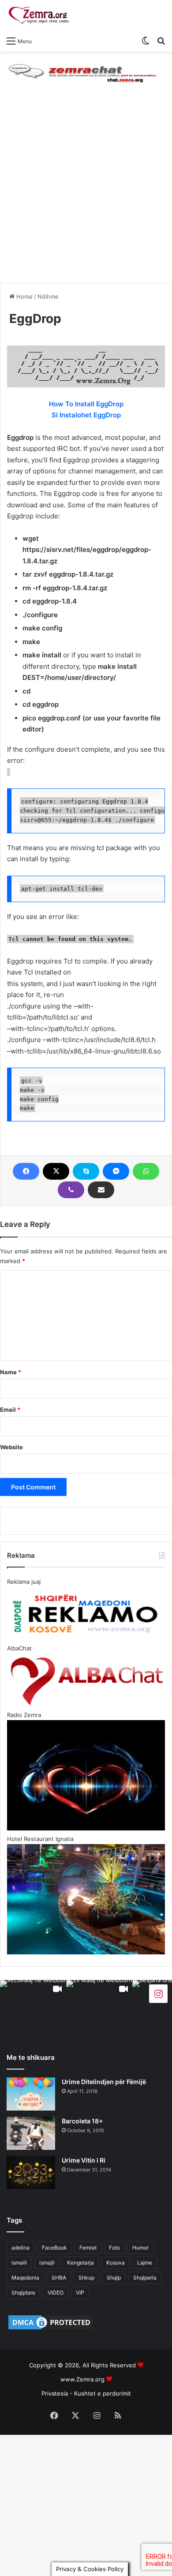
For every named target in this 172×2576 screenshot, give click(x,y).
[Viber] (71, 1190)
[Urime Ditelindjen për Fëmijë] (31, 2094)
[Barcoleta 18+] (31, 2133)
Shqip (114, 2278)
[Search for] (161, 41)
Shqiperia (145, 2278)
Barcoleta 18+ (82, 2121)
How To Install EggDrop (86, 404)
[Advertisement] (86, 192)
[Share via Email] (101, 1190)
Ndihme (48, 296)
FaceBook (54, 2248)
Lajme (145, 2263)
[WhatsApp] (146, 1171)
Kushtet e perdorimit (103, 2393)
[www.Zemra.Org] (42, 16)
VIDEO (56, 2293)
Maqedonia (25, 2278)
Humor (140, 2248)
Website (11, 1447)
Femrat (88, 2248)
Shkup (86, 2278)
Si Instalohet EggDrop (86, 415)
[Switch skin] (146, 41)
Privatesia (55, 2393)
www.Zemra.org (82, 2379)
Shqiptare (23, 2293)
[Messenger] (116, 1171)
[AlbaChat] (86, 71)
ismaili (19, 2263)
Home (24, 296)
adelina (21, 2248)
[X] (56, 1171)
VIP (80, 2293)
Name (11, 1372)
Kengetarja (80, 2263)
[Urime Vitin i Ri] (31, 2173)
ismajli (47, 2263)
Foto (114, 2248)
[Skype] (86, 1171)
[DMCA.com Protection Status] (51, 2329)
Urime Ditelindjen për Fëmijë (104, 2082)
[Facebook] (26, 1171)
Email (10, 1410)
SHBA (59, 2278)
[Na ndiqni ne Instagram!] (158, 1993)
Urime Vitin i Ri (84, 2160)
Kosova (116, 2263)
